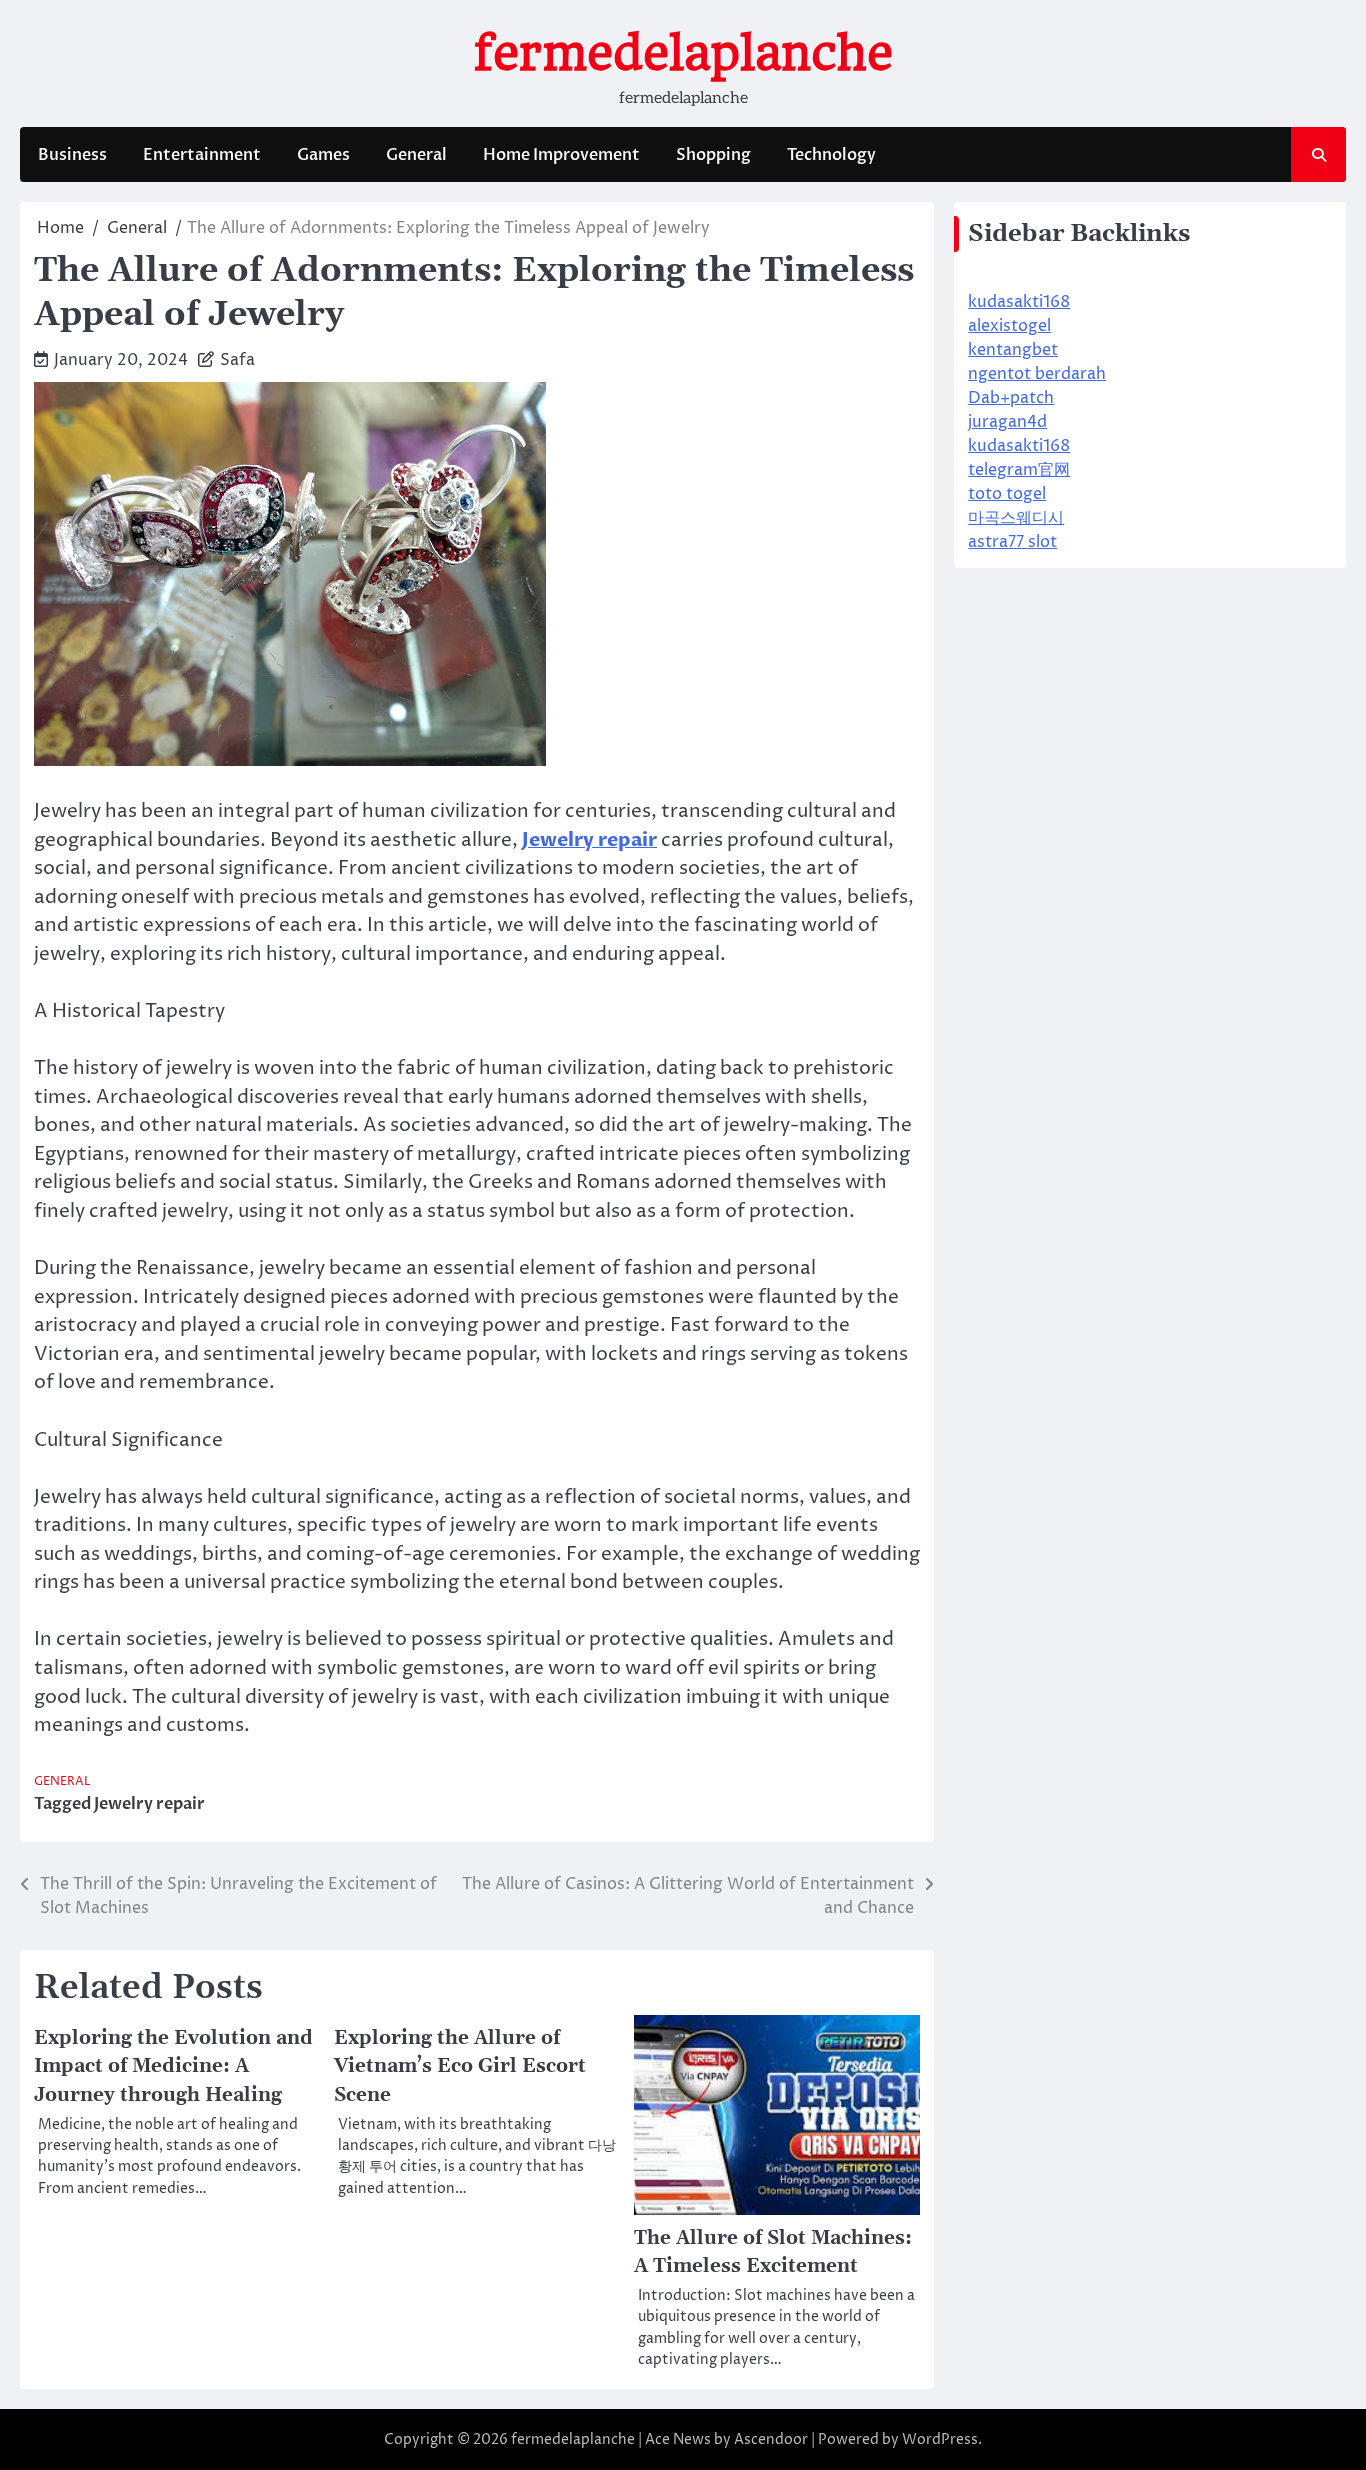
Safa (237, 360)
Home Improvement (561, 155)
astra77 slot (1012, 542)
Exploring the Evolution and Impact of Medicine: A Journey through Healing (173, 2067)
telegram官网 (1019, 470)
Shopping (713, 155)
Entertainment (202, 155)
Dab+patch (1011, 398)
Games (323, 155)
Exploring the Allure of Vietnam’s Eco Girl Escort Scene (460, 2067)
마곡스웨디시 (1016, 518)
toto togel (1007, 494)
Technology (831, 155)
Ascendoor (771, 2439)
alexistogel (1009, 326)
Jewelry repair (149, 1804)
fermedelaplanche (683, 53)
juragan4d (1007, 422)
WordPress (940, 2439)
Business (72, 155)
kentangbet (1013, 350)
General (416, 155)
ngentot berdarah (1037, 374)
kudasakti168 (1019, 302)
